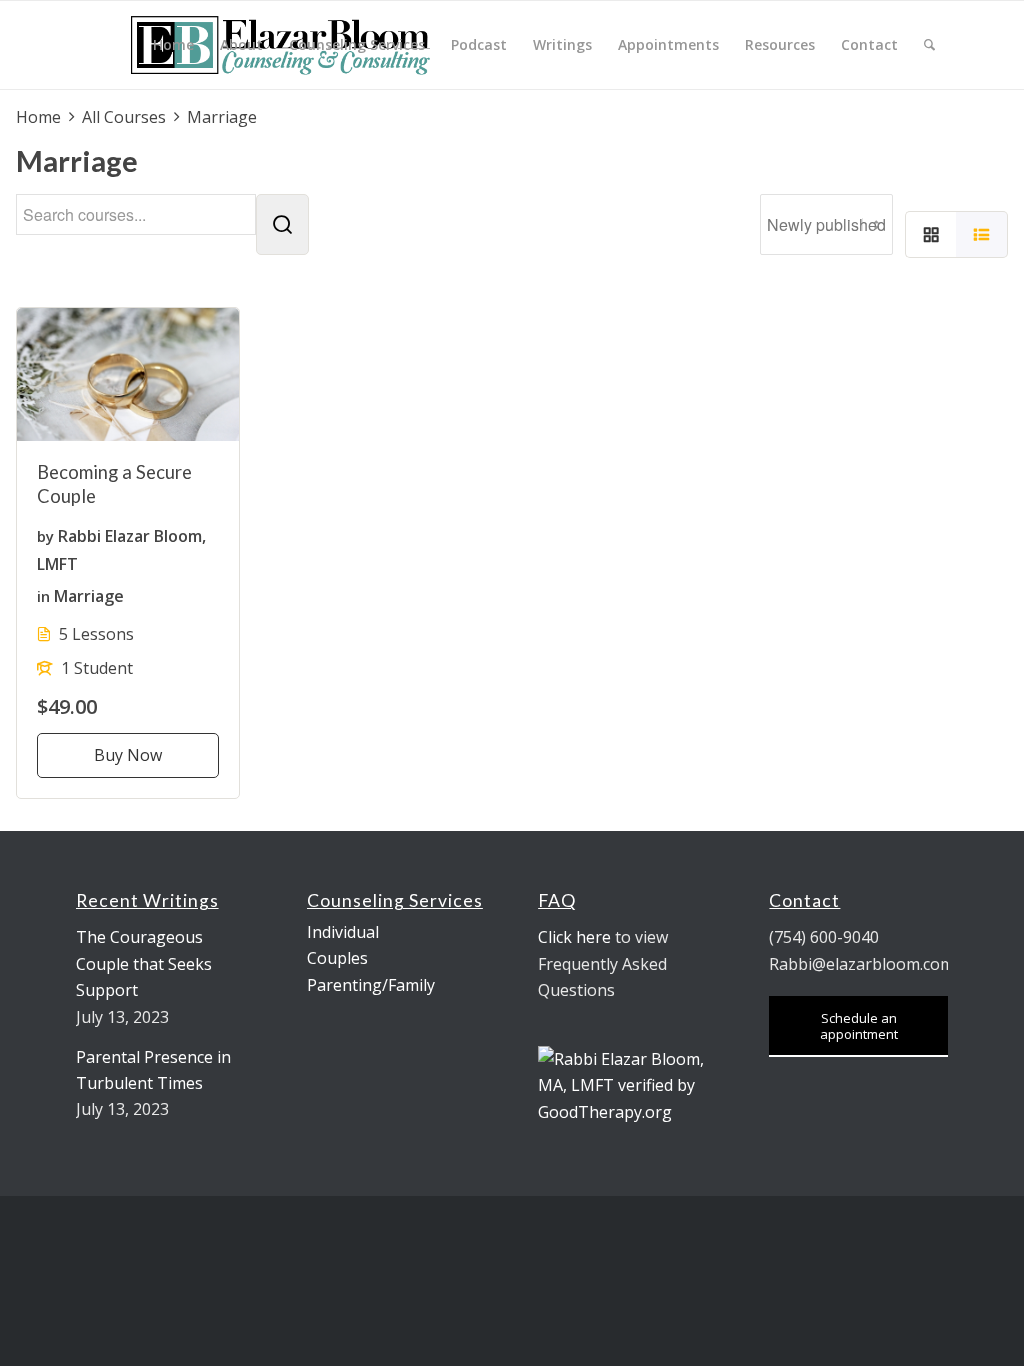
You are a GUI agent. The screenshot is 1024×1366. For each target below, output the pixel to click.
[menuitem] (173, 45)
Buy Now (128, 755)
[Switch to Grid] (931, 235)
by (45, 536)
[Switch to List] (982, 235)
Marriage (89, 595)
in (43, 595)
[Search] (929, 45)
